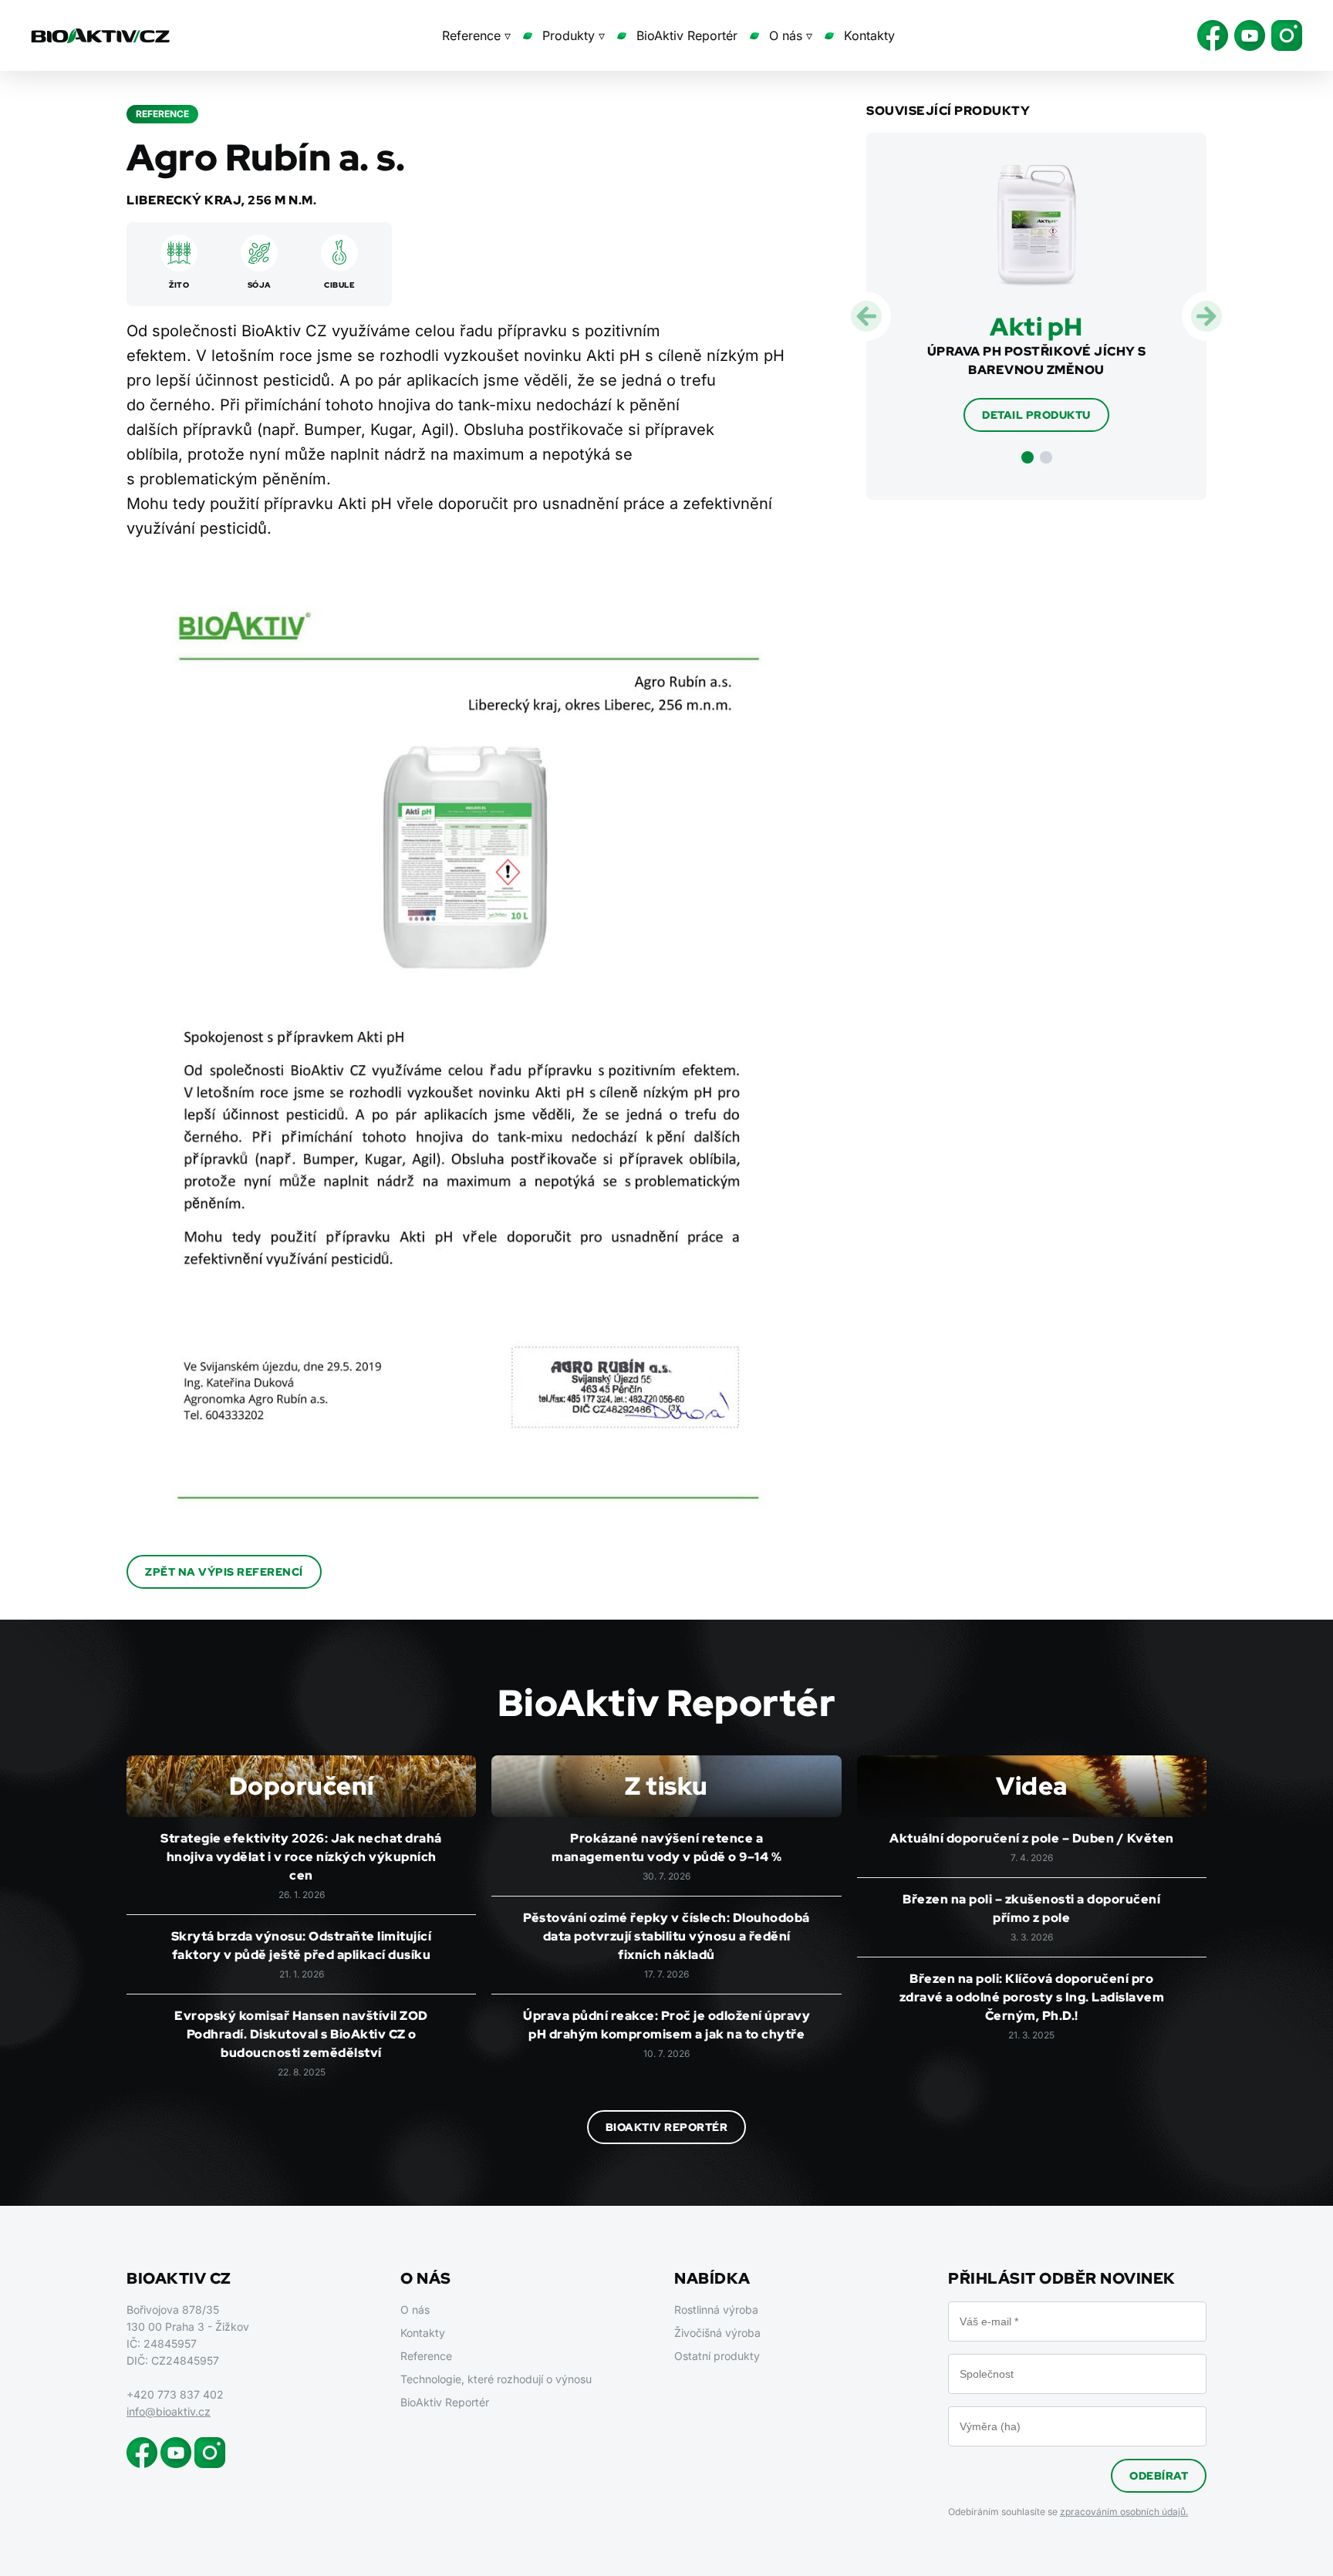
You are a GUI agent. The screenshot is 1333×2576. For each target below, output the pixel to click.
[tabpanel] (1036, 298)
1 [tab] (1028, 457)
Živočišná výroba (717, 2333)
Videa (1032, 1786)
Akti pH (1036, 327)
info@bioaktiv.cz (169, 2411)
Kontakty (869, 35)
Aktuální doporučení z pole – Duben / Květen (1032, 1838)
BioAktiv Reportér (687, 35)
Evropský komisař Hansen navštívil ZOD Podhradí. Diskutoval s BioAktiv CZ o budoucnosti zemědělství (301, 2034)
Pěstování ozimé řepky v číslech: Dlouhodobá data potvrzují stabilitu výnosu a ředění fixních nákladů (666, 1936)
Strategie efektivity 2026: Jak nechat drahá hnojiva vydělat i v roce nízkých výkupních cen (301, 1857)
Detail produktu (1036, 415)
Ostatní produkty (717, 2356)
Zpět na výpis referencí (224, 1572)
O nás (415, 2310)
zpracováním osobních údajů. (1124, 2512)
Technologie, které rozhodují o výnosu (496, 2379)
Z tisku (666, 1786)
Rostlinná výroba (716, 2310)
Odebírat (1159, 2476)
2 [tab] (1046, 457)
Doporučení (302, 1786)
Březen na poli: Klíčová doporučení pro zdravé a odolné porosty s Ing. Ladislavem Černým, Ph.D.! (1032, 1997)
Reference (426, 2356)
